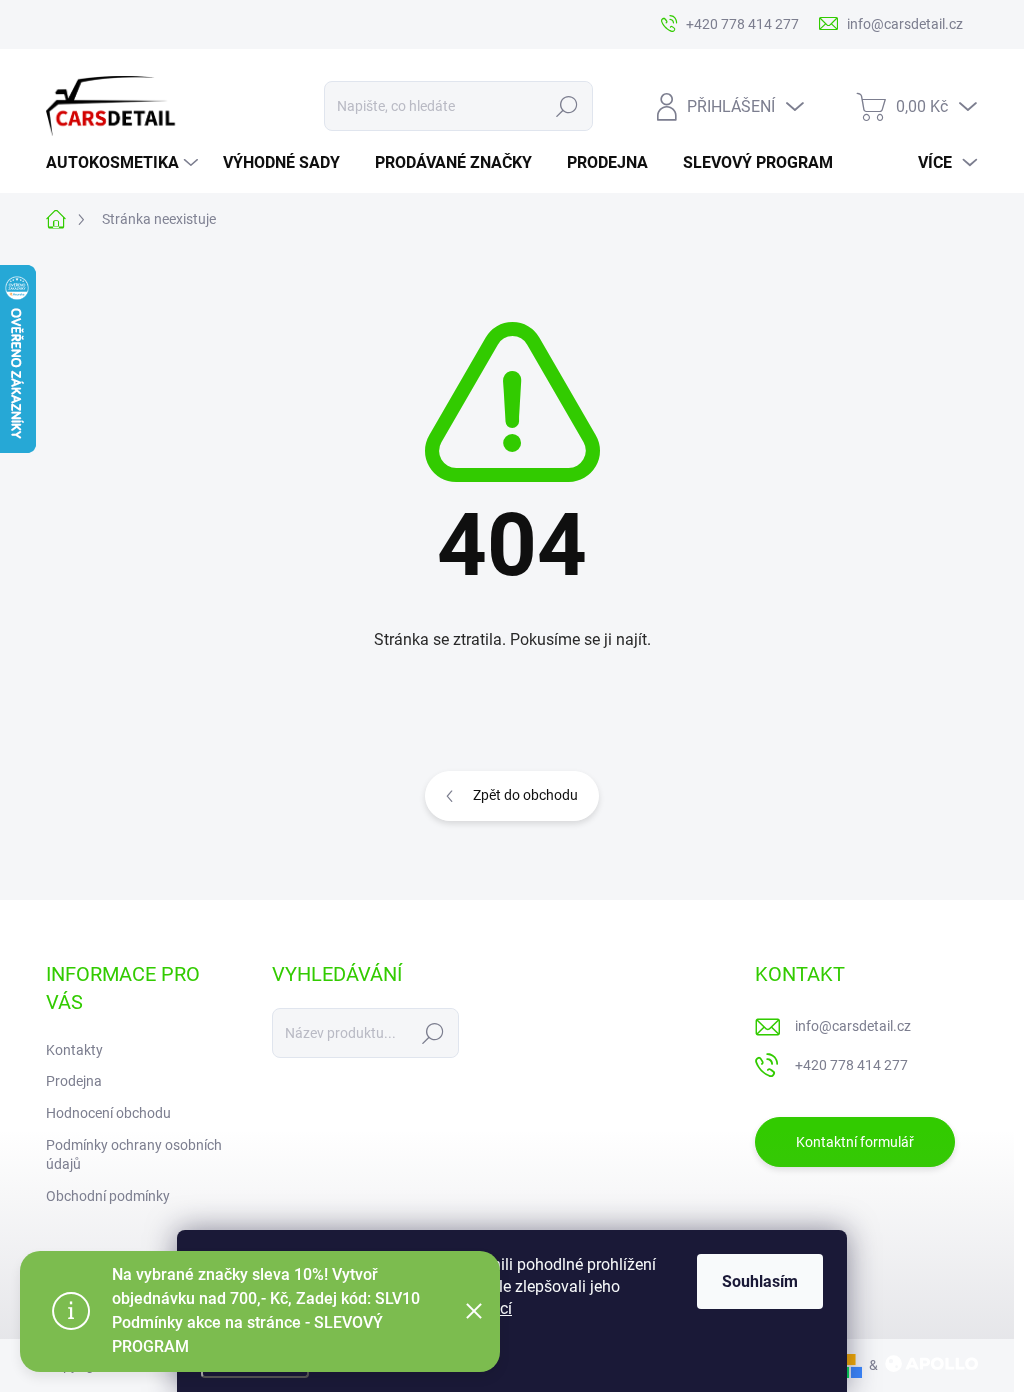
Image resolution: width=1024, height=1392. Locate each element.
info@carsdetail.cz (853, 1026)
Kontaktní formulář (855, 1142)
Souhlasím (760, 1281)
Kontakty (74, 1050)
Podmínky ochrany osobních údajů (134, 1155)
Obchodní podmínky (108, 1196)
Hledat (566, 106)
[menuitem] (124, 163)
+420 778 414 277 (851, 1065)
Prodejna (74, 1081)
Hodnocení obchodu (108, 1113)
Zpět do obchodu (525, 795)
